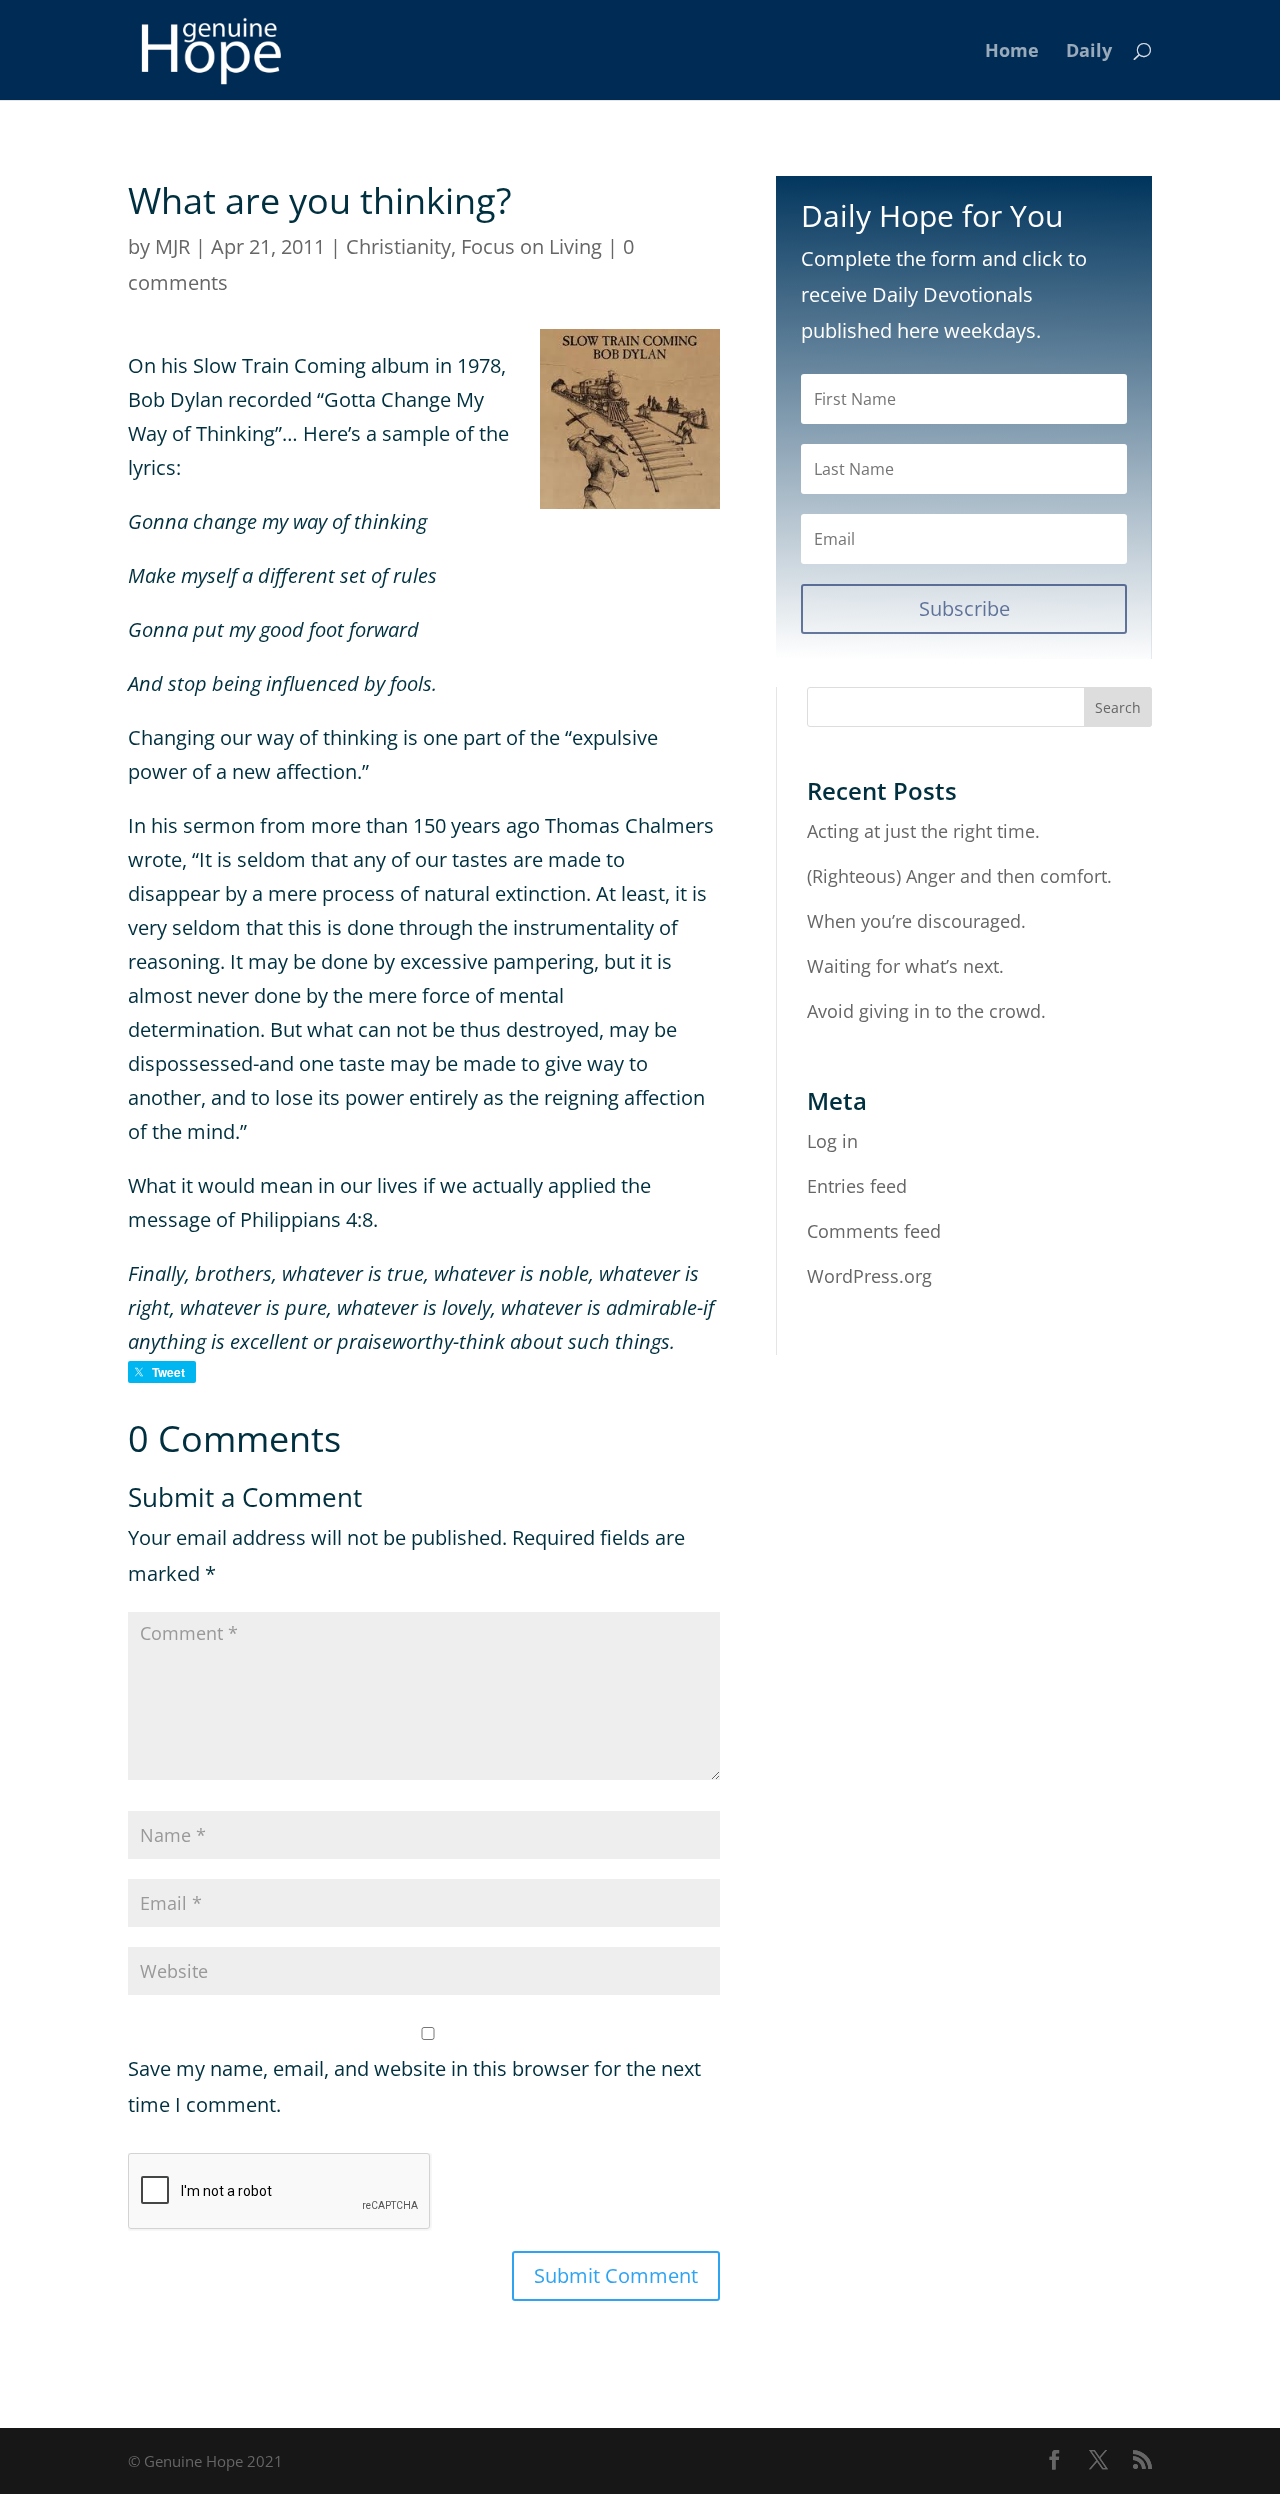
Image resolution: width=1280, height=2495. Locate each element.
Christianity (398, 246)
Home (1012, 52)
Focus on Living (531, 246)
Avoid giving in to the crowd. (926, 1011)
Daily (1089, 52)
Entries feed (857, 1186)
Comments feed (874, 1231)
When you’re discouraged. (916, 921)
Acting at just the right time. (923, 831)
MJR (172, 246)
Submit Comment (616, 2275)
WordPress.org (869, 1276)
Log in (832, 1141)
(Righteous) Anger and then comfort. (959, 876)
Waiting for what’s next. (905, 966)
